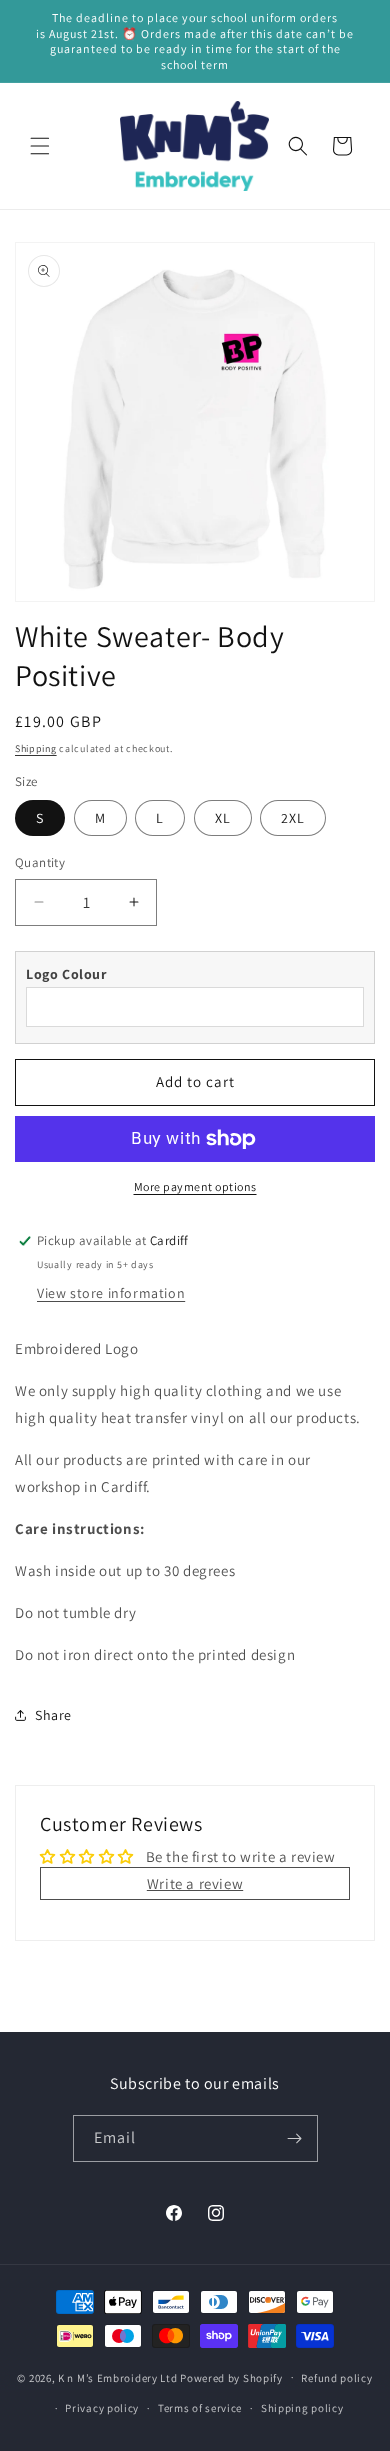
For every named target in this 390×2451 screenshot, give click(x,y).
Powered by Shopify (231, 2377)
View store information (111, 1293)
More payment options (195, 1186)
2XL (293, 818)
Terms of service (200, 2408)
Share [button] (53, 1715)
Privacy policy (102, 2408)
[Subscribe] (295, 2138)
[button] (40, 146)
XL (223, 818)
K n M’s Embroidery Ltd (117, 2377)
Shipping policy (302, 2408)
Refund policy (336, 2378)
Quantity (40, 862)
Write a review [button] (195, 1883)
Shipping (36, 748)
